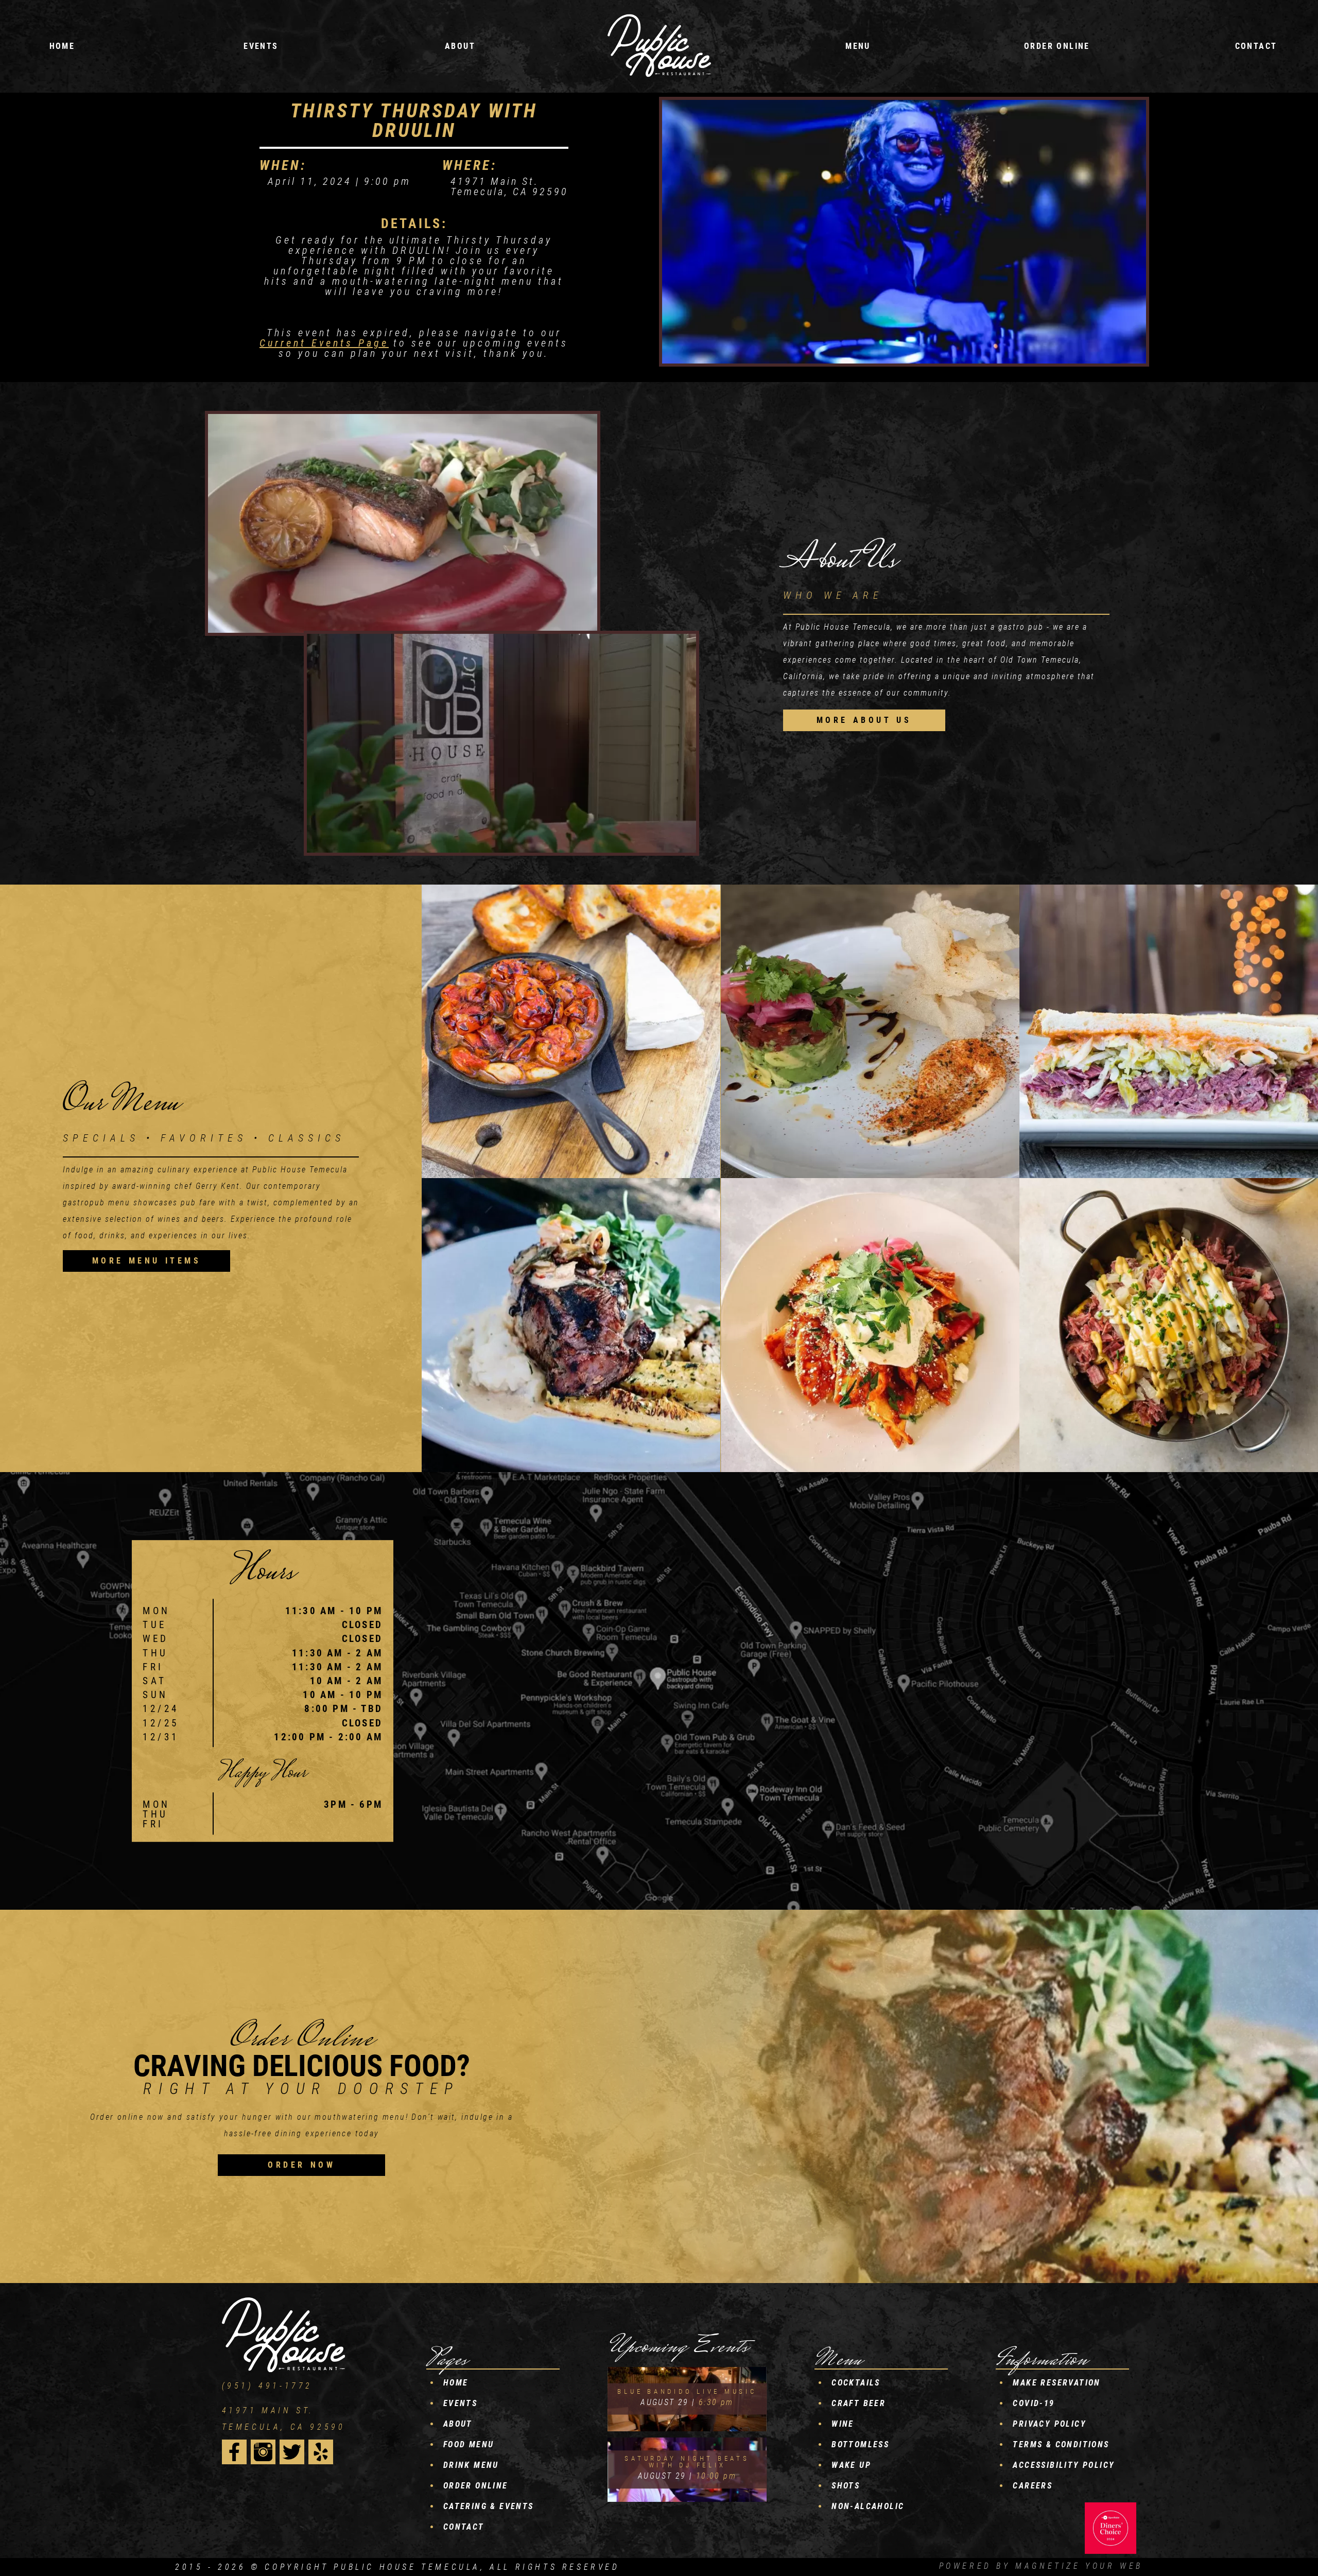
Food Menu (469, 2444)
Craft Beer (859, 2403)
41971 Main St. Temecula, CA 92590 (284, 2419)
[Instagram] (263, 2452)
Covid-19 (1034, 2403)
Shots (846, 2486)
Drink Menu (471, 2465)
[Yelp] (321, 2452)
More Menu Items (147, 1261)
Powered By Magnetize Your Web (1041, 2566)
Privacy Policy (1050, 2424)
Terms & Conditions (1061, 2444)
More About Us (864, 720)
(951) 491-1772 (267, 2386)
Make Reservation (1056, 2383)
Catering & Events (489, 2506)
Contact (1256, 46)
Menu (858, 46)
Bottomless (860, 2444)
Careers (1033, 2486)
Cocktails (856, 2383)
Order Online (1057, 46)
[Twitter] (292, 2452)
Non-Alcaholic (868, 2506)
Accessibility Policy (1064, 2465)
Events (460, 2403)
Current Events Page (324, 343)
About (460, 46)
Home (62, 46)
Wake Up (851, 2465)
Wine (843, 2424)
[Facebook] (234, 2452)
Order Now (301, 2165)
